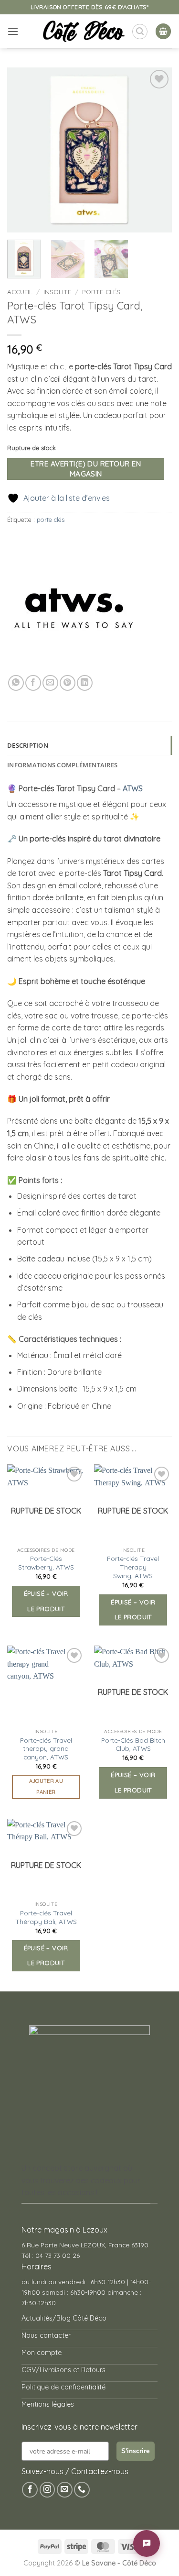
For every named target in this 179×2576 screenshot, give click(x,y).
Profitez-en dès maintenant (86, 1298)
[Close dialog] (166, 1220)
